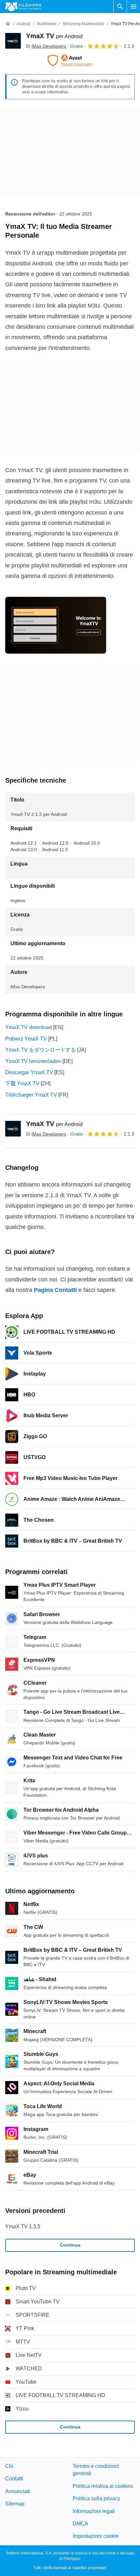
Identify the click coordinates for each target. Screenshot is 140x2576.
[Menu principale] (133, 7)
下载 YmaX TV (22, 1083)
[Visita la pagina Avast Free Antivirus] (70, 60)
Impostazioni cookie (96, 2536)
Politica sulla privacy (96, 2498)
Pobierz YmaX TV (26, 1039)
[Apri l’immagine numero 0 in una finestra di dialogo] (56, 625)
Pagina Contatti (55, 1290)
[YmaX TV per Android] (13, 41)
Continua (70, 2245)
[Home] (8, 24)
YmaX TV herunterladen (33, 1061)
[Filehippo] (23, 7)
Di (46, 46)
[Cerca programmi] (120, 7)
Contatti (14, 2479)
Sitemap (15, 2504)
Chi (9, 2466)
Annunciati (18, 2491)
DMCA (80, 2524)
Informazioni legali (94, 2511)
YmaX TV (54, 36)
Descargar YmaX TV (29, 1072)
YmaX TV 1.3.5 (23, 2226)
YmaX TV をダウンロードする (41, 1050)
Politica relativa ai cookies (103, 2486)
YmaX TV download (28, 1027)
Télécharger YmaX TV (31, 1095)
